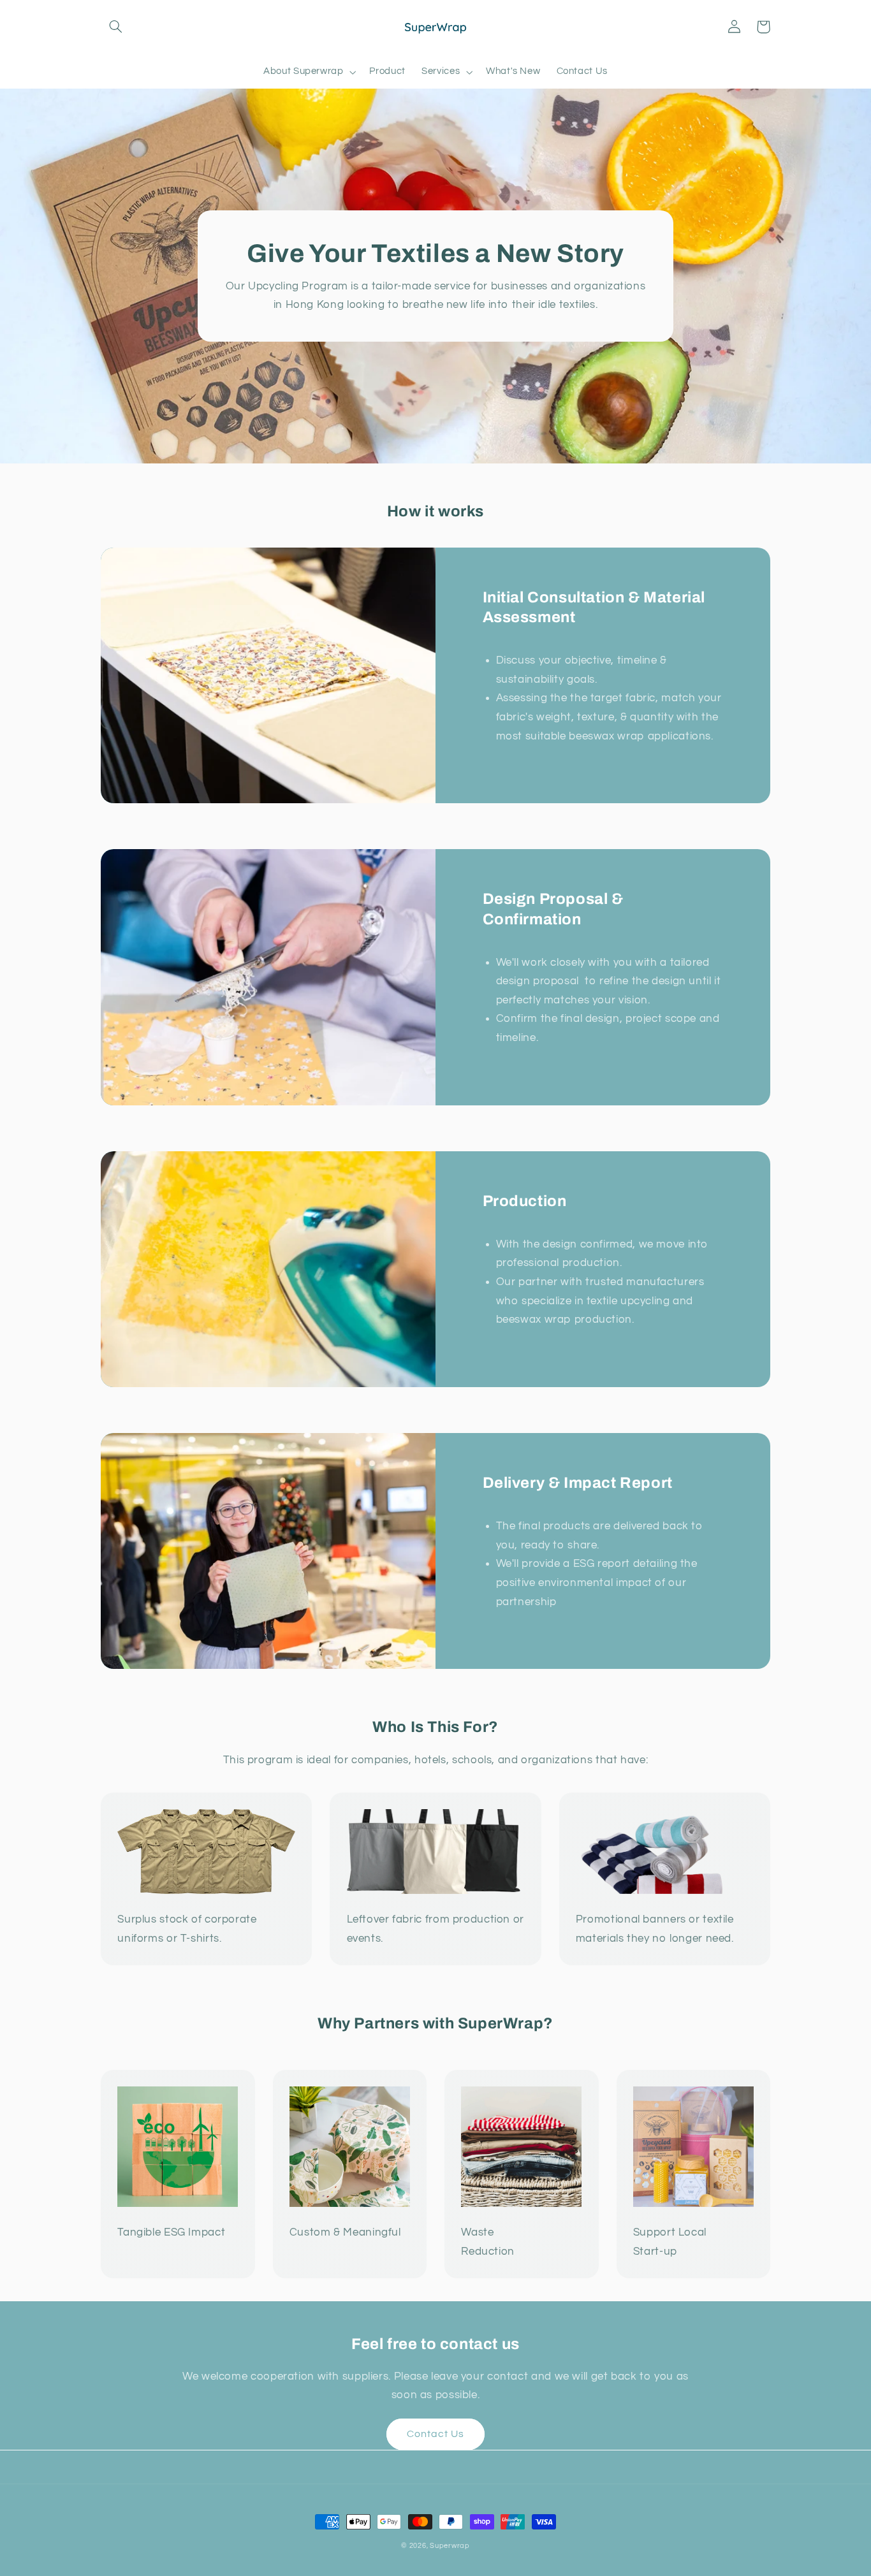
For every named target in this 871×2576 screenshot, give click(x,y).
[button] (115, 27)
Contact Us (436, 2434)
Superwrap (450, 2546)
